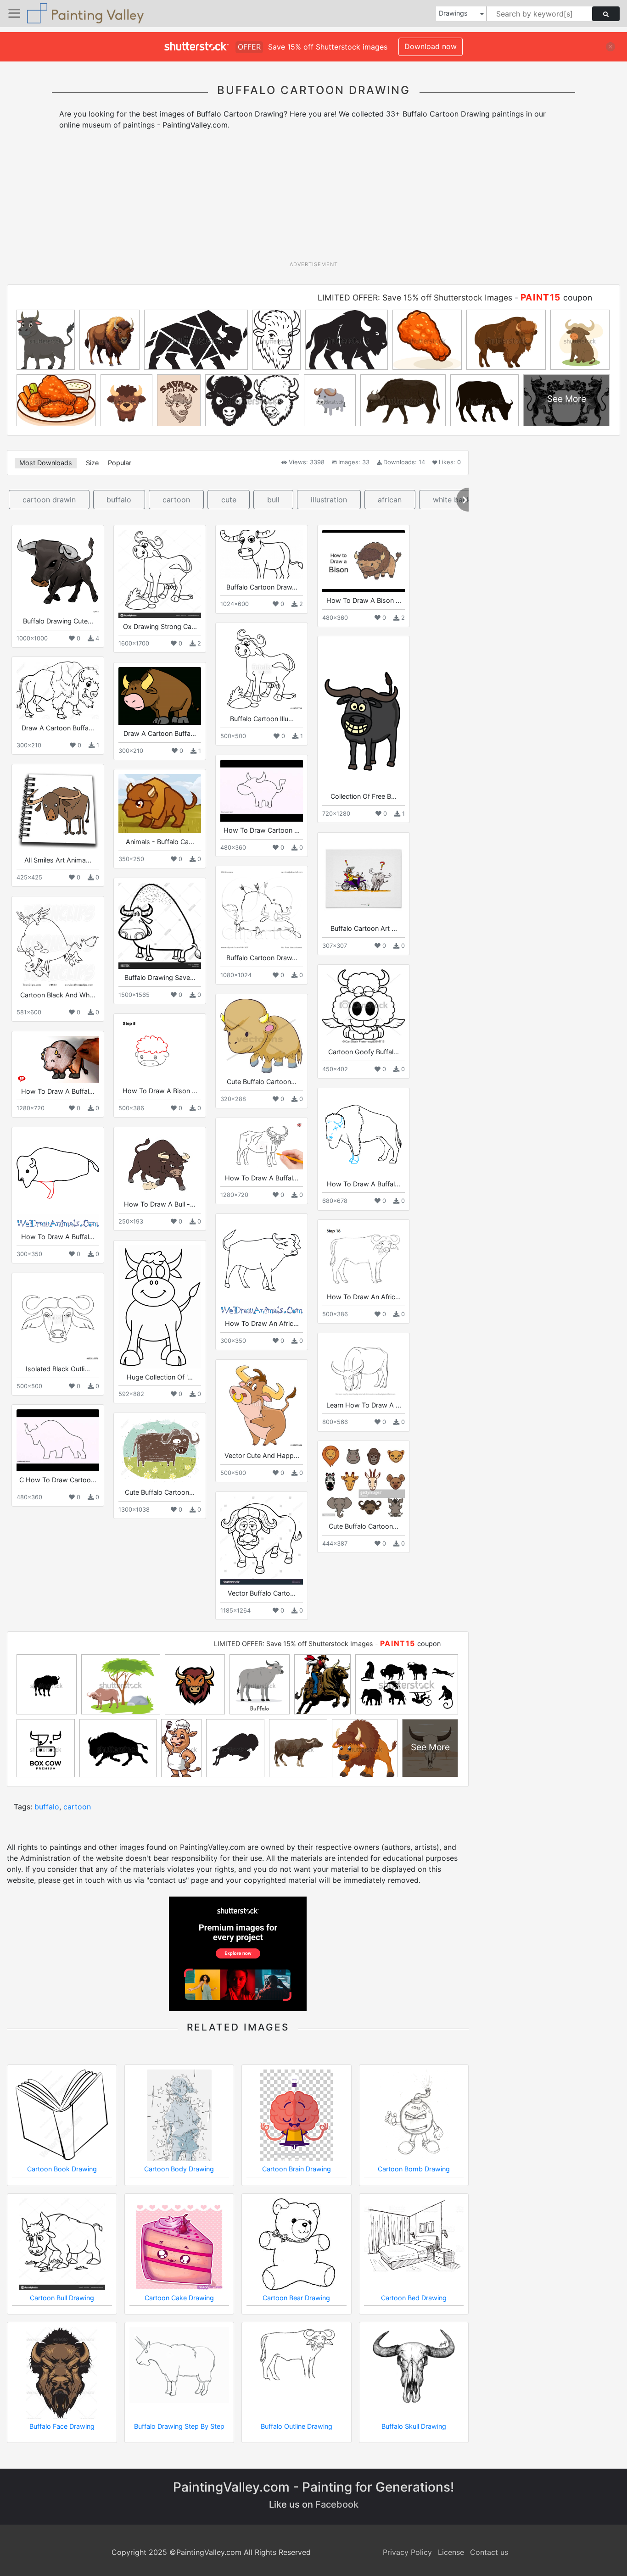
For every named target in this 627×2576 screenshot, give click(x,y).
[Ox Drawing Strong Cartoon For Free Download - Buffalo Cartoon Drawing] (160, 574)
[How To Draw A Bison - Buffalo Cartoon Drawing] (160, 1050)
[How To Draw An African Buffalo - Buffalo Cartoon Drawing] (262, 1267)
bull (273, 500)
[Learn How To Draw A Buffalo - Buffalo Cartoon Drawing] (364, 1367)
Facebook (337, 2504)
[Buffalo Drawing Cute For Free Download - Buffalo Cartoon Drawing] (58, 571)
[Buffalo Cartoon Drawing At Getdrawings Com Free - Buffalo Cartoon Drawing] (262, 554)
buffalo (119, 500)
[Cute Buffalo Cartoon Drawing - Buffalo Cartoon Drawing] (160, 1451)
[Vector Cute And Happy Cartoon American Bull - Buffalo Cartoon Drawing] (262, 1406)
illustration (329, 500)
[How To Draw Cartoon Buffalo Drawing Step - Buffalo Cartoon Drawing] (262, 791)
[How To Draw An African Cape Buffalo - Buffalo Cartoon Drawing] (364, 1256)
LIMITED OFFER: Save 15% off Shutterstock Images (415, 298)
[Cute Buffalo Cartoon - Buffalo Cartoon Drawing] (262, 1036)
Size (92, 463)
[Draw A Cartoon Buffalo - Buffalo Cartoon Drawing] (58, 690)
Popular (120, 463)
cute (229, 500)
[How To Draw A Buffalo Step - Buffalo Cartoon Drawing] (262, 1146)
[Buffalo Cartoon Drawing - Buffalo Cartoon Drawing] (262, 910)
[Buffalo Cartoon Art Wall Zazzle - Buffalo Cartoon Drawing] (364, 879)
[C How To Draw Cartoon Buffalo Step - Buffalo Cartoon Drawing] (58, 1440)
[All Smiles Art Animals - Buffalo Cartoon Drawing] (58, 810)
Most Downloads (46, 463)
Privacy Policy (407, 2552)
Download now (431, 46)
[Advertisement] (313, 199)
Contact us (489, 2552)
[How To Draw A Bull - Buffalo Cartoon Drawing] (160, 1164)
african (390, 500)
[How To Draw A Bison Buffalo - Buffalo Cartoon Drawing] (364, 561)
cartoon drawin (49, 500)
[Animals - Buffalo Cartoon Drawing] (160, 804)
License (451, 2552)
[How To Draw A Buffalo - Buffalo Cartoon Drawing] (58, 1059)
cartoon (176, 500)
